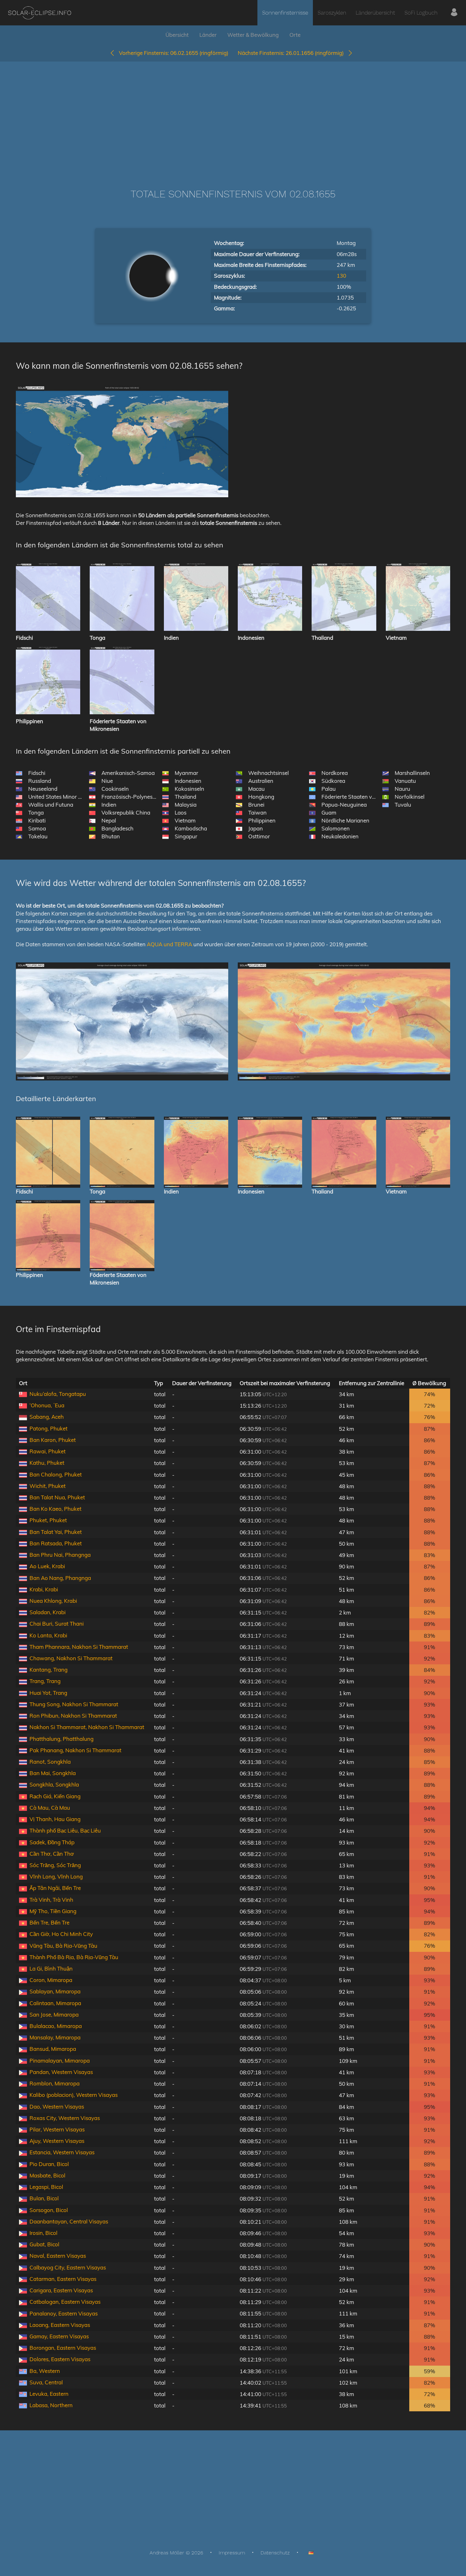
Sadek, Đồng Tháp (52, 1842)
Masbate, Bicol (47, 2175)
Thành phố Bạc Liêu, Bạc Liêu (65, 1830)
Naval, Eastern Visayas (58, 2256)
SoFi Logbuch (421, 13)
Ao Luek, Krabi (47, 1566)
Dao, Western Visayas (57, 2107)
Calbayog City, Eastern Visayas (68, 2267)
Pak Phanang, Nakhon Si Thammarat (75, 1750)
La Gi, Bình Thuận (51, 1968)
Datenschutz (275, 2553)
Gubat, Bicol (44, 2244)
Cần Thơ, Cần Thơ (52, 1854)
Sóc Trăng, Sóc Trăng (55, 1865)
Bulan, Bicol (44, 2198)
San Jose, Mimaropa (54, 2015)
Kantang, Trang (49, 1670)
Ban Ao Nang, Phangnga (60, 1578)
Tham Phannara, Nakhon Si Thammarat (79, 1647)
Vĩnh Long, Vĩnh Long (56, 1876)
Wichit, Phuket (48, 1486)
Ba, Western (45, 2371)
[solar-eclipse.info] (39, 13)
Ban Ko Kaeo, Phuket (55, 1509)
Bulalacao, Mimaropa (56, 2026)
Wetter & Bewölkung (253, 35)
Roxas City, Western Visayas (65, 2118)
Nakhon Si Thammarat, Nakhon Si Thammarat (87, 1727)
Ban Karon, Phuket (53, 1440)
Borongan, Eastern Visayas (63, 2348)
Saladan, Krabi (48, 1612)
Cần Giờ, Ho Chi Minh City (61, 1934)
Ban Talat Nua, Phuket (57, 1497)
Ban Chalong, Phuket (56, 1474)
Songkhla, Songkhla (54, 1784)
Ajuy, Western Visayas (57, 2141)
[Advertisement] (233, 116)
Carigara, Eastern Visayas (61, 2290)
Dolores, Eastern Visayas (60, 2359)
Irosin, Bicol (43, 2233)
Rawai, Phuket (48, 1451)
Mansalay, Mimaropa (55, 2037)
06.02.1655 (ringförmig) (174, 53)
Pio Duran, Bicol (49, 2164)
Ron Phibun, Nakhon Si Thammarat (73, 1716)
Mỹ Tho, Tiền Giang (53, 1911)
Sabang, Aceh (47, 1417)
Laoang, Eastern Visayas (60, 2325)
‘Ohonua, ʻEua (47, 1405)
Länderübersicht (375, 13)
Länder (208, 35)
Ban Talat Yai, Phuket (56, 1532)
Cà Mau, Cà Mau (50, 1808)
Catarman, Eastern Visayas (63, 2279)
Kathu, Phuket (47, 1463)
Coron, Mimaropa (51, 1980)
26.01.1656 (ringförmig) (293, 53)
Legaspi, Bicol (46, 2187)
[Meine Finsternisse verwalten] (454, 13)
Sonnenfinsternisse (285, 13)
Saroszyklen (332, 13)
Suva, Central (46, 2382)
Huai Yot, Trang (48, 1693)
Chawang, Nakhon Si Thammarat (71, 1658)
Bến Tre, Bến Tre (49, 1922)
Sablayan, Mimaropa (55, 1991)
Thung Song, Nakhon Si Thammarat (74, 1704)
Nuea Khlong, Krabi (53, 1601)
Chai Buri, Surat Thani (57, 1624)
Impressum (232, 2553)
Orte (295, 35)
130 (341, 276)
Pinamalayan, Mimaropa (60, 2061)
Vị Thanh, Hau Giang (55, 1819)
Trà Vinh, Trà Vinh (51, 1900)
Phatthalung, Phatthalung (61, 1739)
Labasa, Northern (51, 2405)
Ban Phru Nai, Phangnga (60, 1555)
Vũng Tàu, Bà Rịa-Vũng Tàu (63, 1946)
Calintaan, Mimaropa (55, 2003)
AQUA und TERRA (169, 944)
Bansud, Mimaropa (53, 2049)
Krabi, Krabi (44, 1589)
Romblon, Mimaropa (55, 2083)
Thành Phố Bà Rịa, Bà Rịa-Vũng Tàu (74, 1957)
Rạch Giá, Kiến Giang (55, 1796)
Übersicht (177, 35)
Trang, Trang (45, 1681)
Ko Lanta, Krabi (48, 1635)
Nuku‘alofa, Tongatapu (58, 1394)
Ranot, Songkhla (50, 1762)
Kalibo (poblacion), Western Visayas (74, 2095)
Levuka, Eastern (49, 2394)
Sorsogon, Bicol (49, 2210)
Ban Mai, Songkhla (53, 1773)
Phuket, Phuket (48, 1520)
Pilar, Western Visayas (57, 2129)
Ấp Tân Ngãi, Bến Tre (55, 1888)
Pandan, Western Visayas (61, 2072)
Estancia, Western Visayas (62, 2152)
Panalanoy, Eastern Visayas (64, 2313)
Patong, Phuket (49, 1428)
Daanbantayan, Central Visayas (69, 2221)
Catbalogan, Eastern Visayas (65, 2302)
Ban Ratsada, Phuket (56, 1543)
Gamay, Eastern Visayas (59, 2336)
